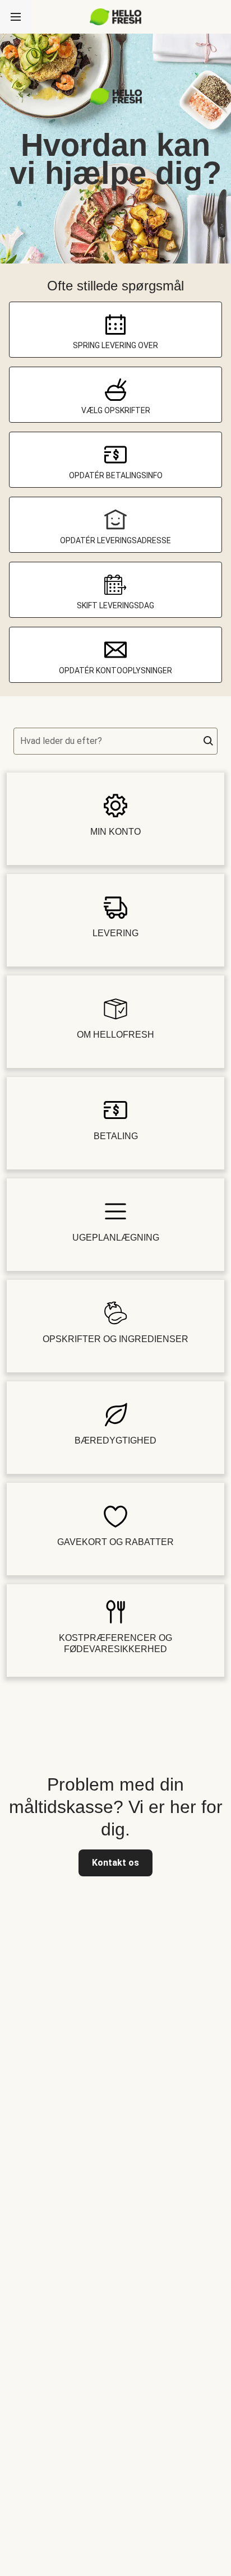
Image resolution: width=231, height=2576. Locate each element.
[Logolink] (116, 102)
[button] (209, 741)
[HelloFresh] (116, 17)
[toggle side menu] (16, 17)
